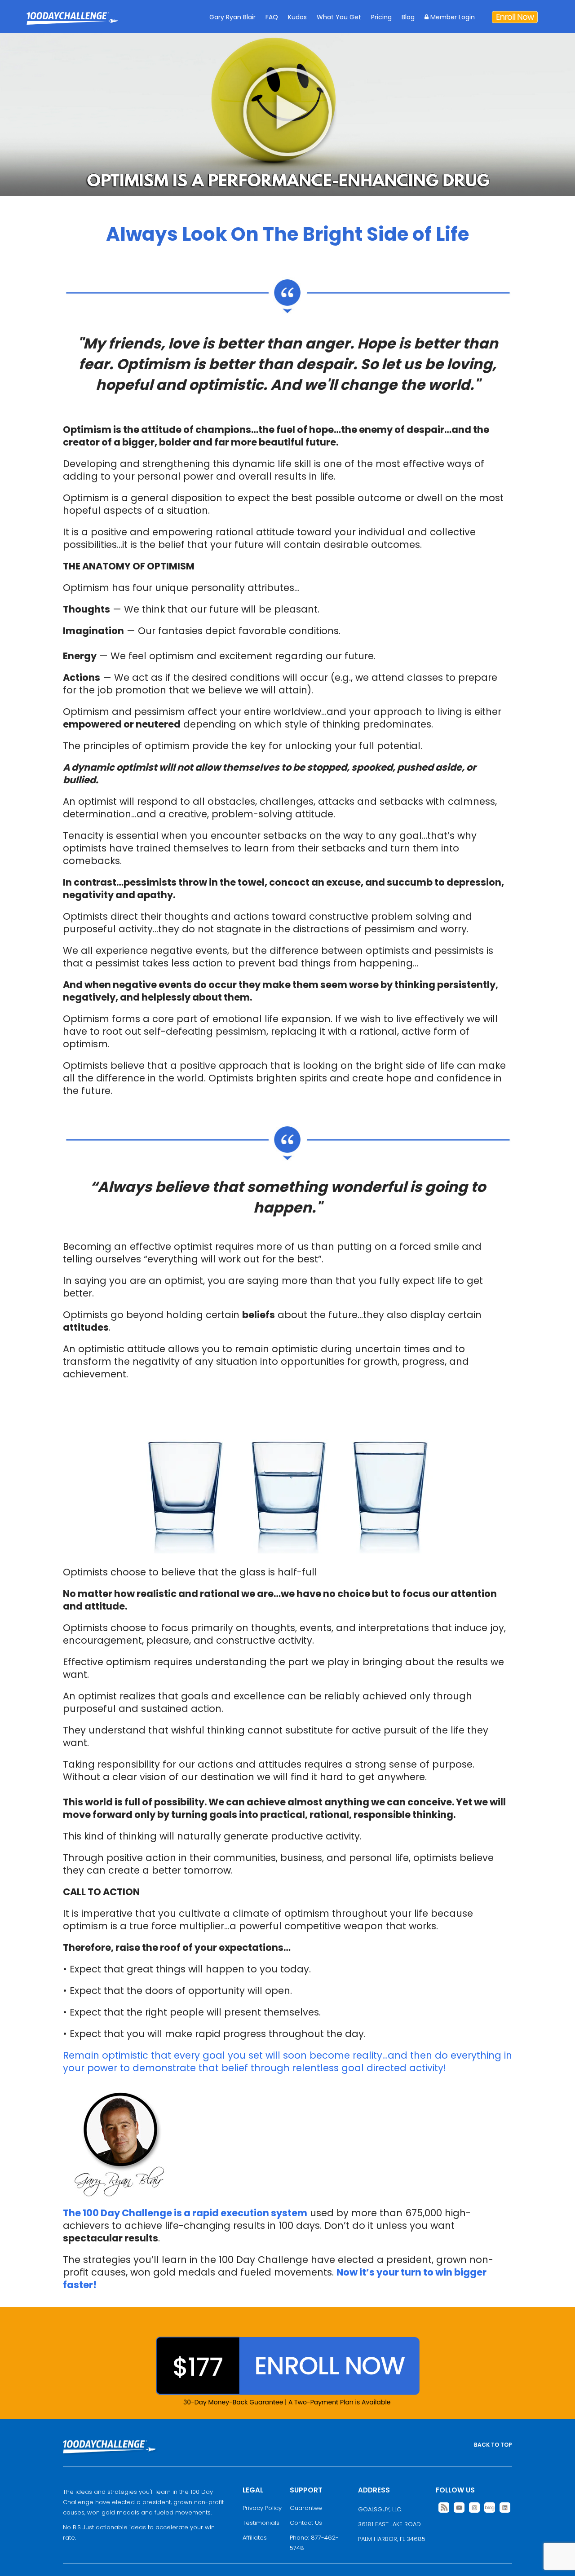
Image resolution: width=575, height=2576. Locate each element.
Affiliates (255, 2538)
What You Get (339, 17)
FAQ (272, 17)
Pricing (381, 17)
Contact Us (306, 2523)
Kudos (297, 17)
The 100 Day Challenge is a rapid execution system (185, 2213)
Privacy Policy (262, 2508)
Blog (408, 17)
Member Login (452, 17)
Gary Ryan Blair (232, 17)
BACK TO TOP (493, 2445)
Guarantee (306, 2508)
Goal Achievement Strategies (72, 25)
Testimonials (261, 2523)
